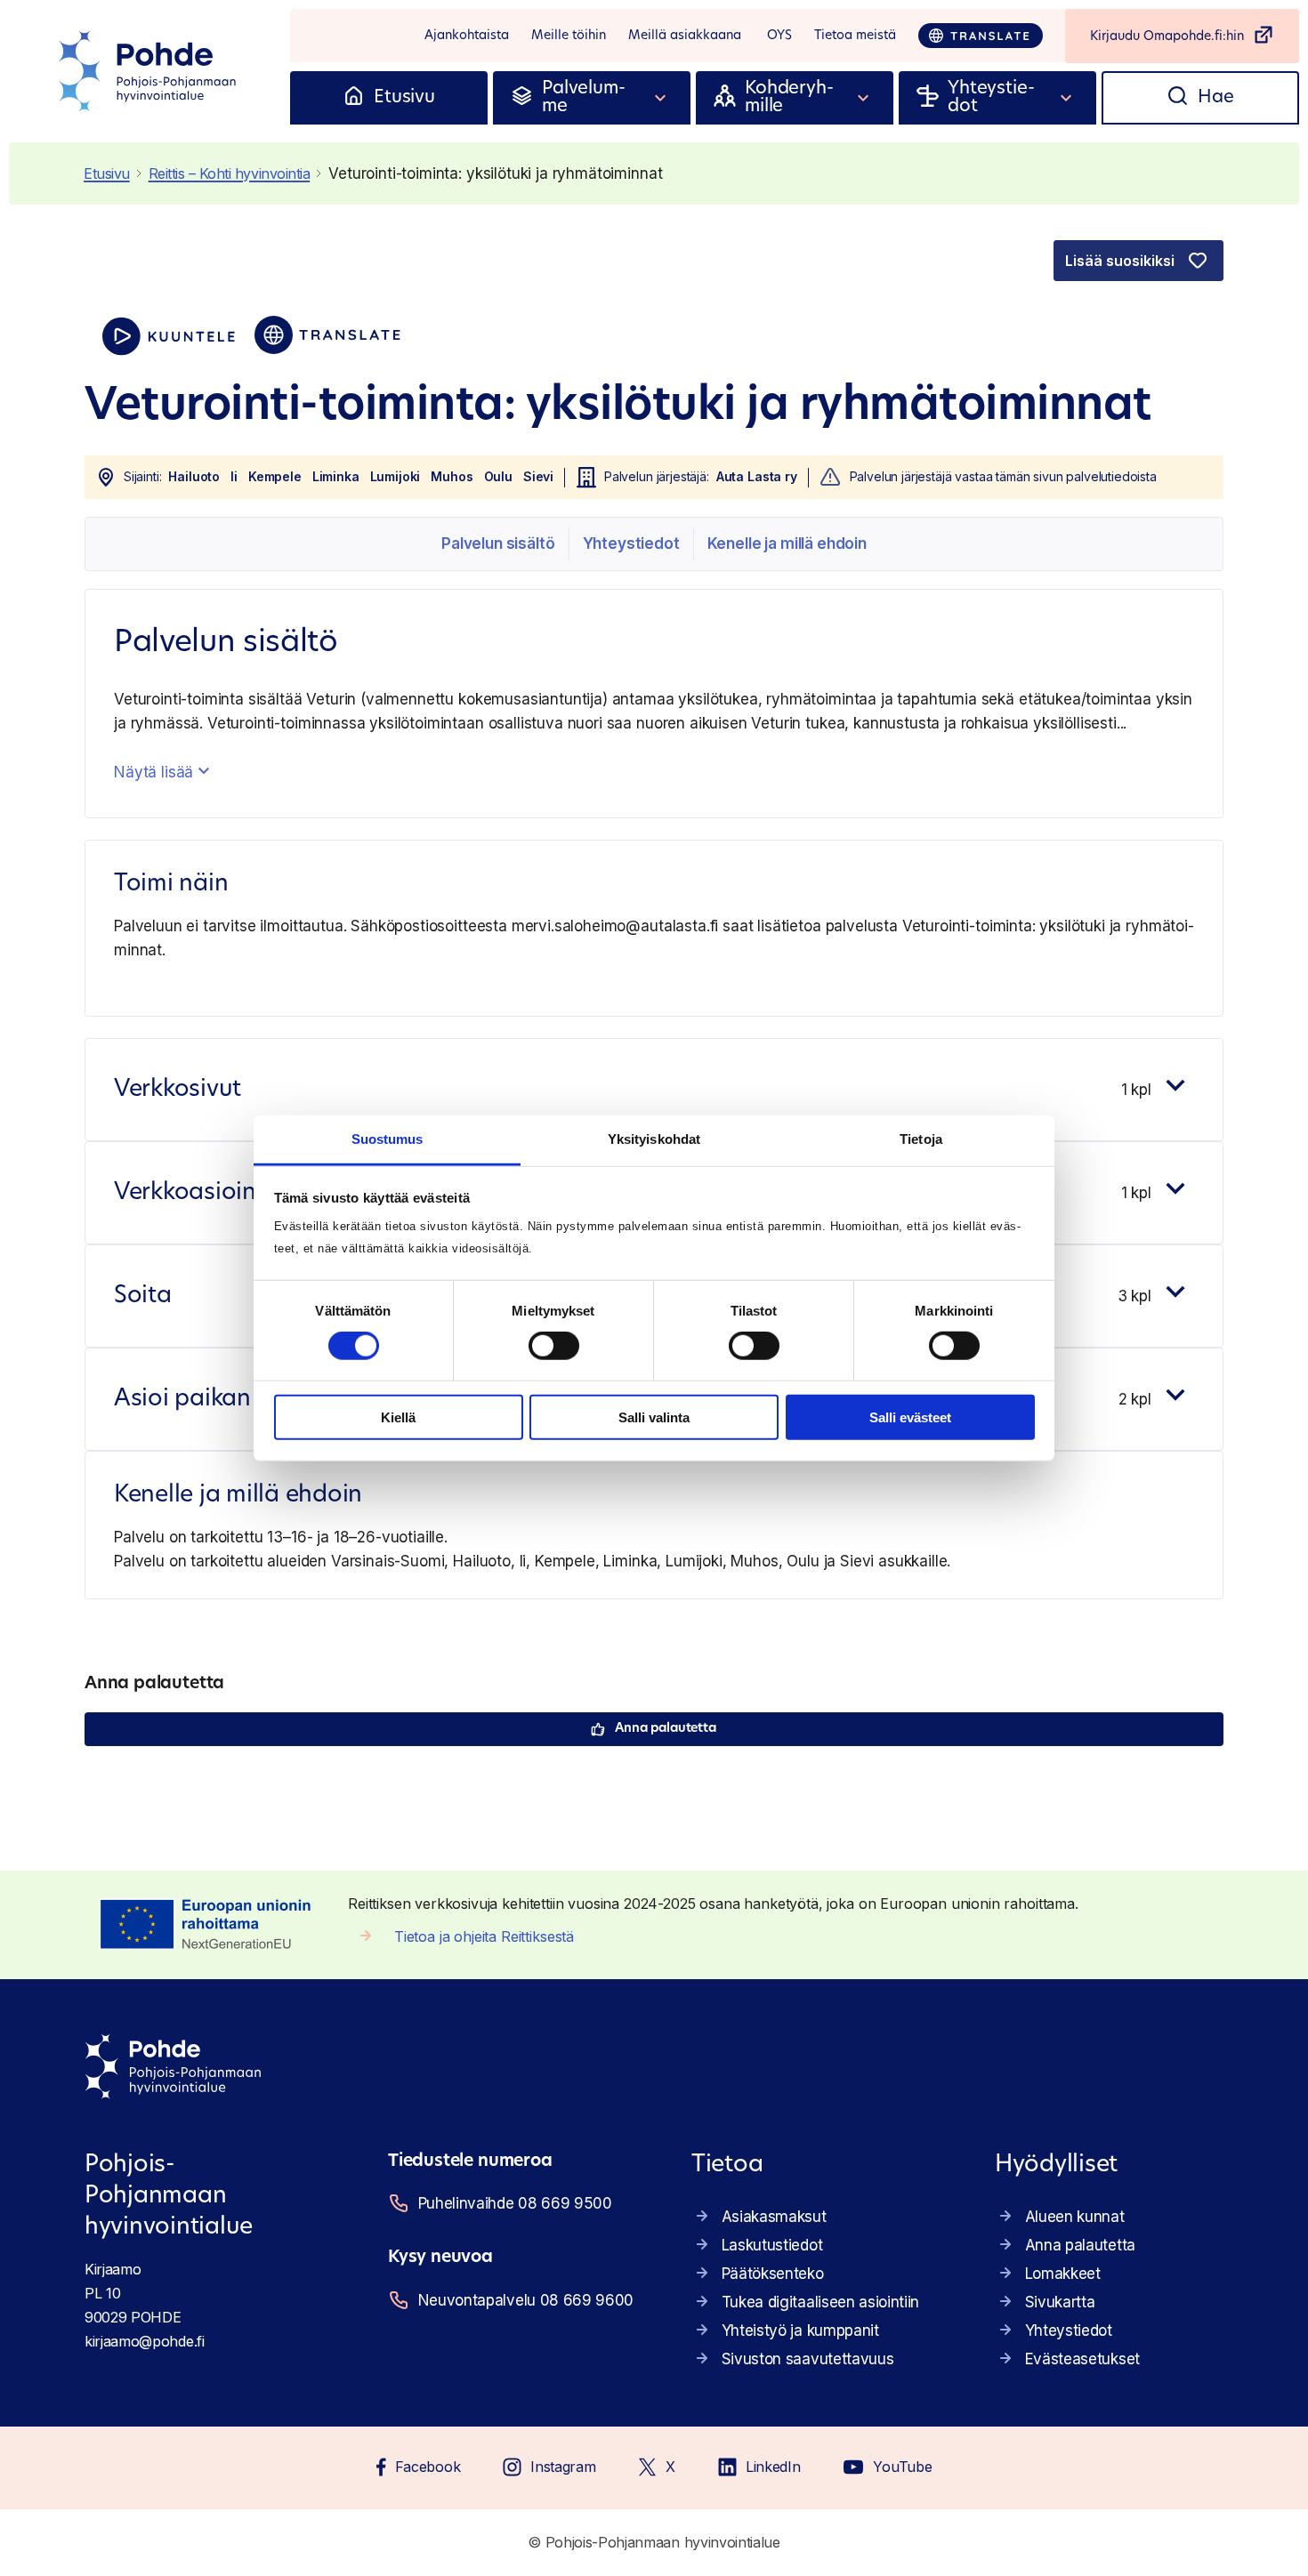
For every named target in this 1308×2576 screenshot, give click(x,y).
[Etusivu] (354, 98)
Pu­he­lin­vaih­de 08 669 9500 (515, 2203)
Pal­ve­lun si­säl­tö (498, 543)
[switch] (554, 1346)
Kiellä (398, 1417)
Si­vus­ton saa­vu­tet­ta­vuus (808, 2359)
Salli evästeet (910, 1417)
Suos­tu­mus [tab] (388, 1139)
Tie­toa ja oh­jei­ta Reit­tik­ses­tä (484, 1936)
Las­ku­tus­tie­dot (772, 2245)
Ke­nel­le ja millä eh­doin (787, 543)
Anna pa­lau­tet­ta (666, 1729)
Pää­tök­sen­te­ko (773, 2274)
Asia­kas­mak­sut (774, 2217)
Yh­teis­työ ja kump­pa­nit (800, 2330)
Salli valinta (654, 1417)
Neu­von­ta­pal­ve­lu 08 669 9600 (526, 2300)
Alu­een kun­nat (1075, 2217)
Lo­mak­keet (1063, 2274)
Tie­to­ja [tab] (921, 1139)
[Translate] (981, 36)
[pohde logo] (149, 71)
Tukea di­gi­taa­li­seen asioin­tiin (820, 2302)
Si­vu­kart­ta (1060, 2302)
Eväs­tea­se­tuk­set (1082, 2359)
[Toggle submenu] (661, 98)
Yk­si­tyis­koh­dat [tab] (654, 1139)
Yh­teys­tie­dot (631, 543)
